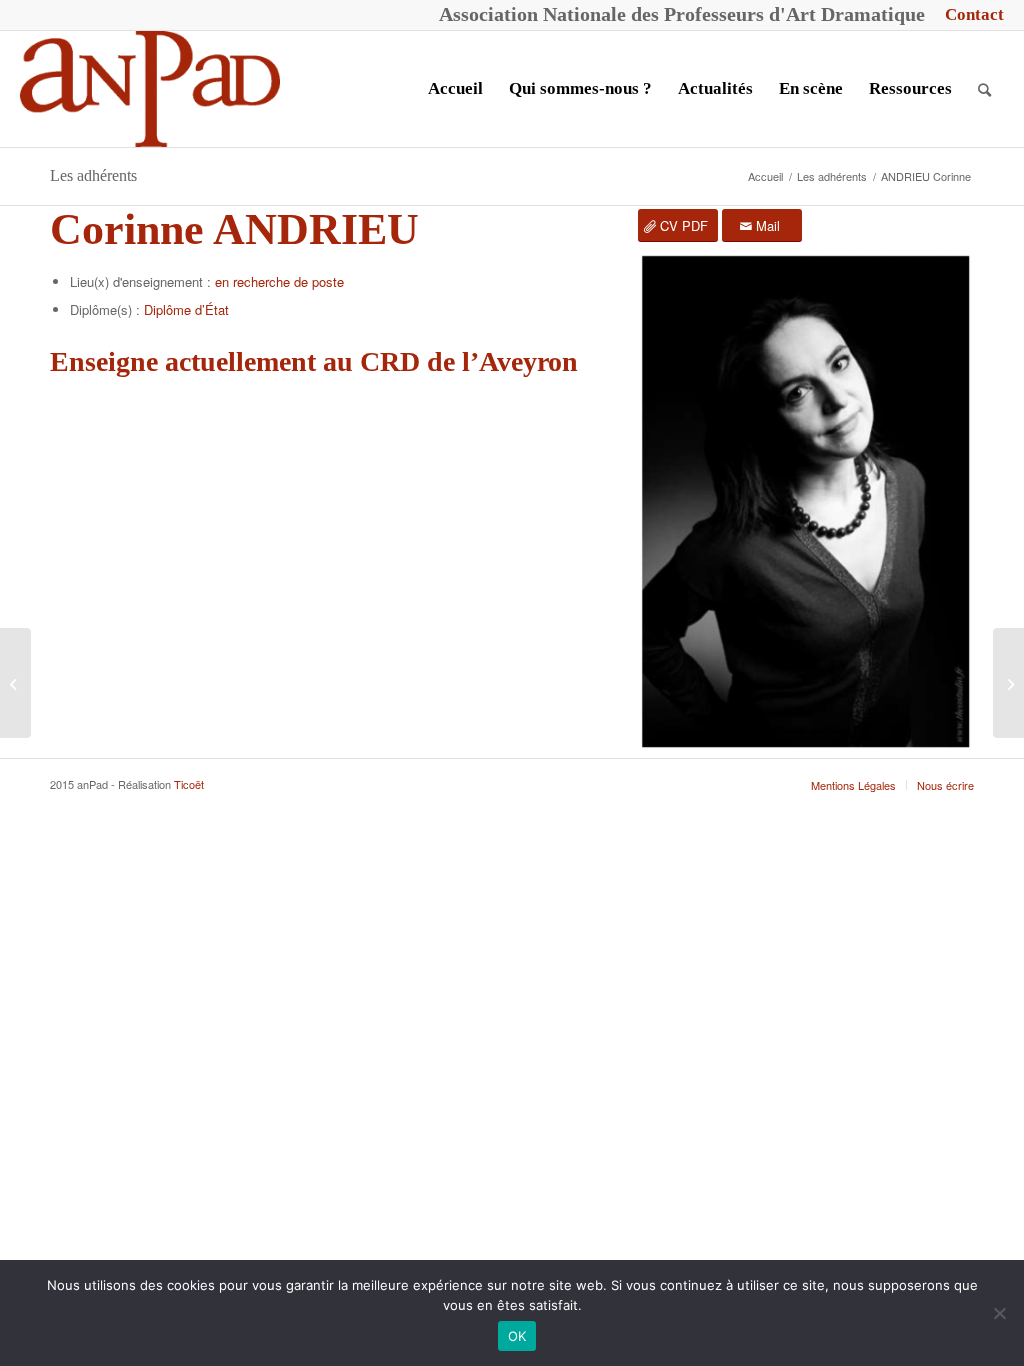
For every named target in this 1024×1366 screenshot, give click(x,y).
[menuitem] (969, 15)
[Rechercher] (984, 89)
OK (517, 1336)
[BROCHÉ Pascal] (15, 683)
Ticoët (189, 784)
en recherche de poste (279, 281)
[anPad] (150, 89)
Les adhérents (93, 175)
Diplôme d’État (186, 309)
